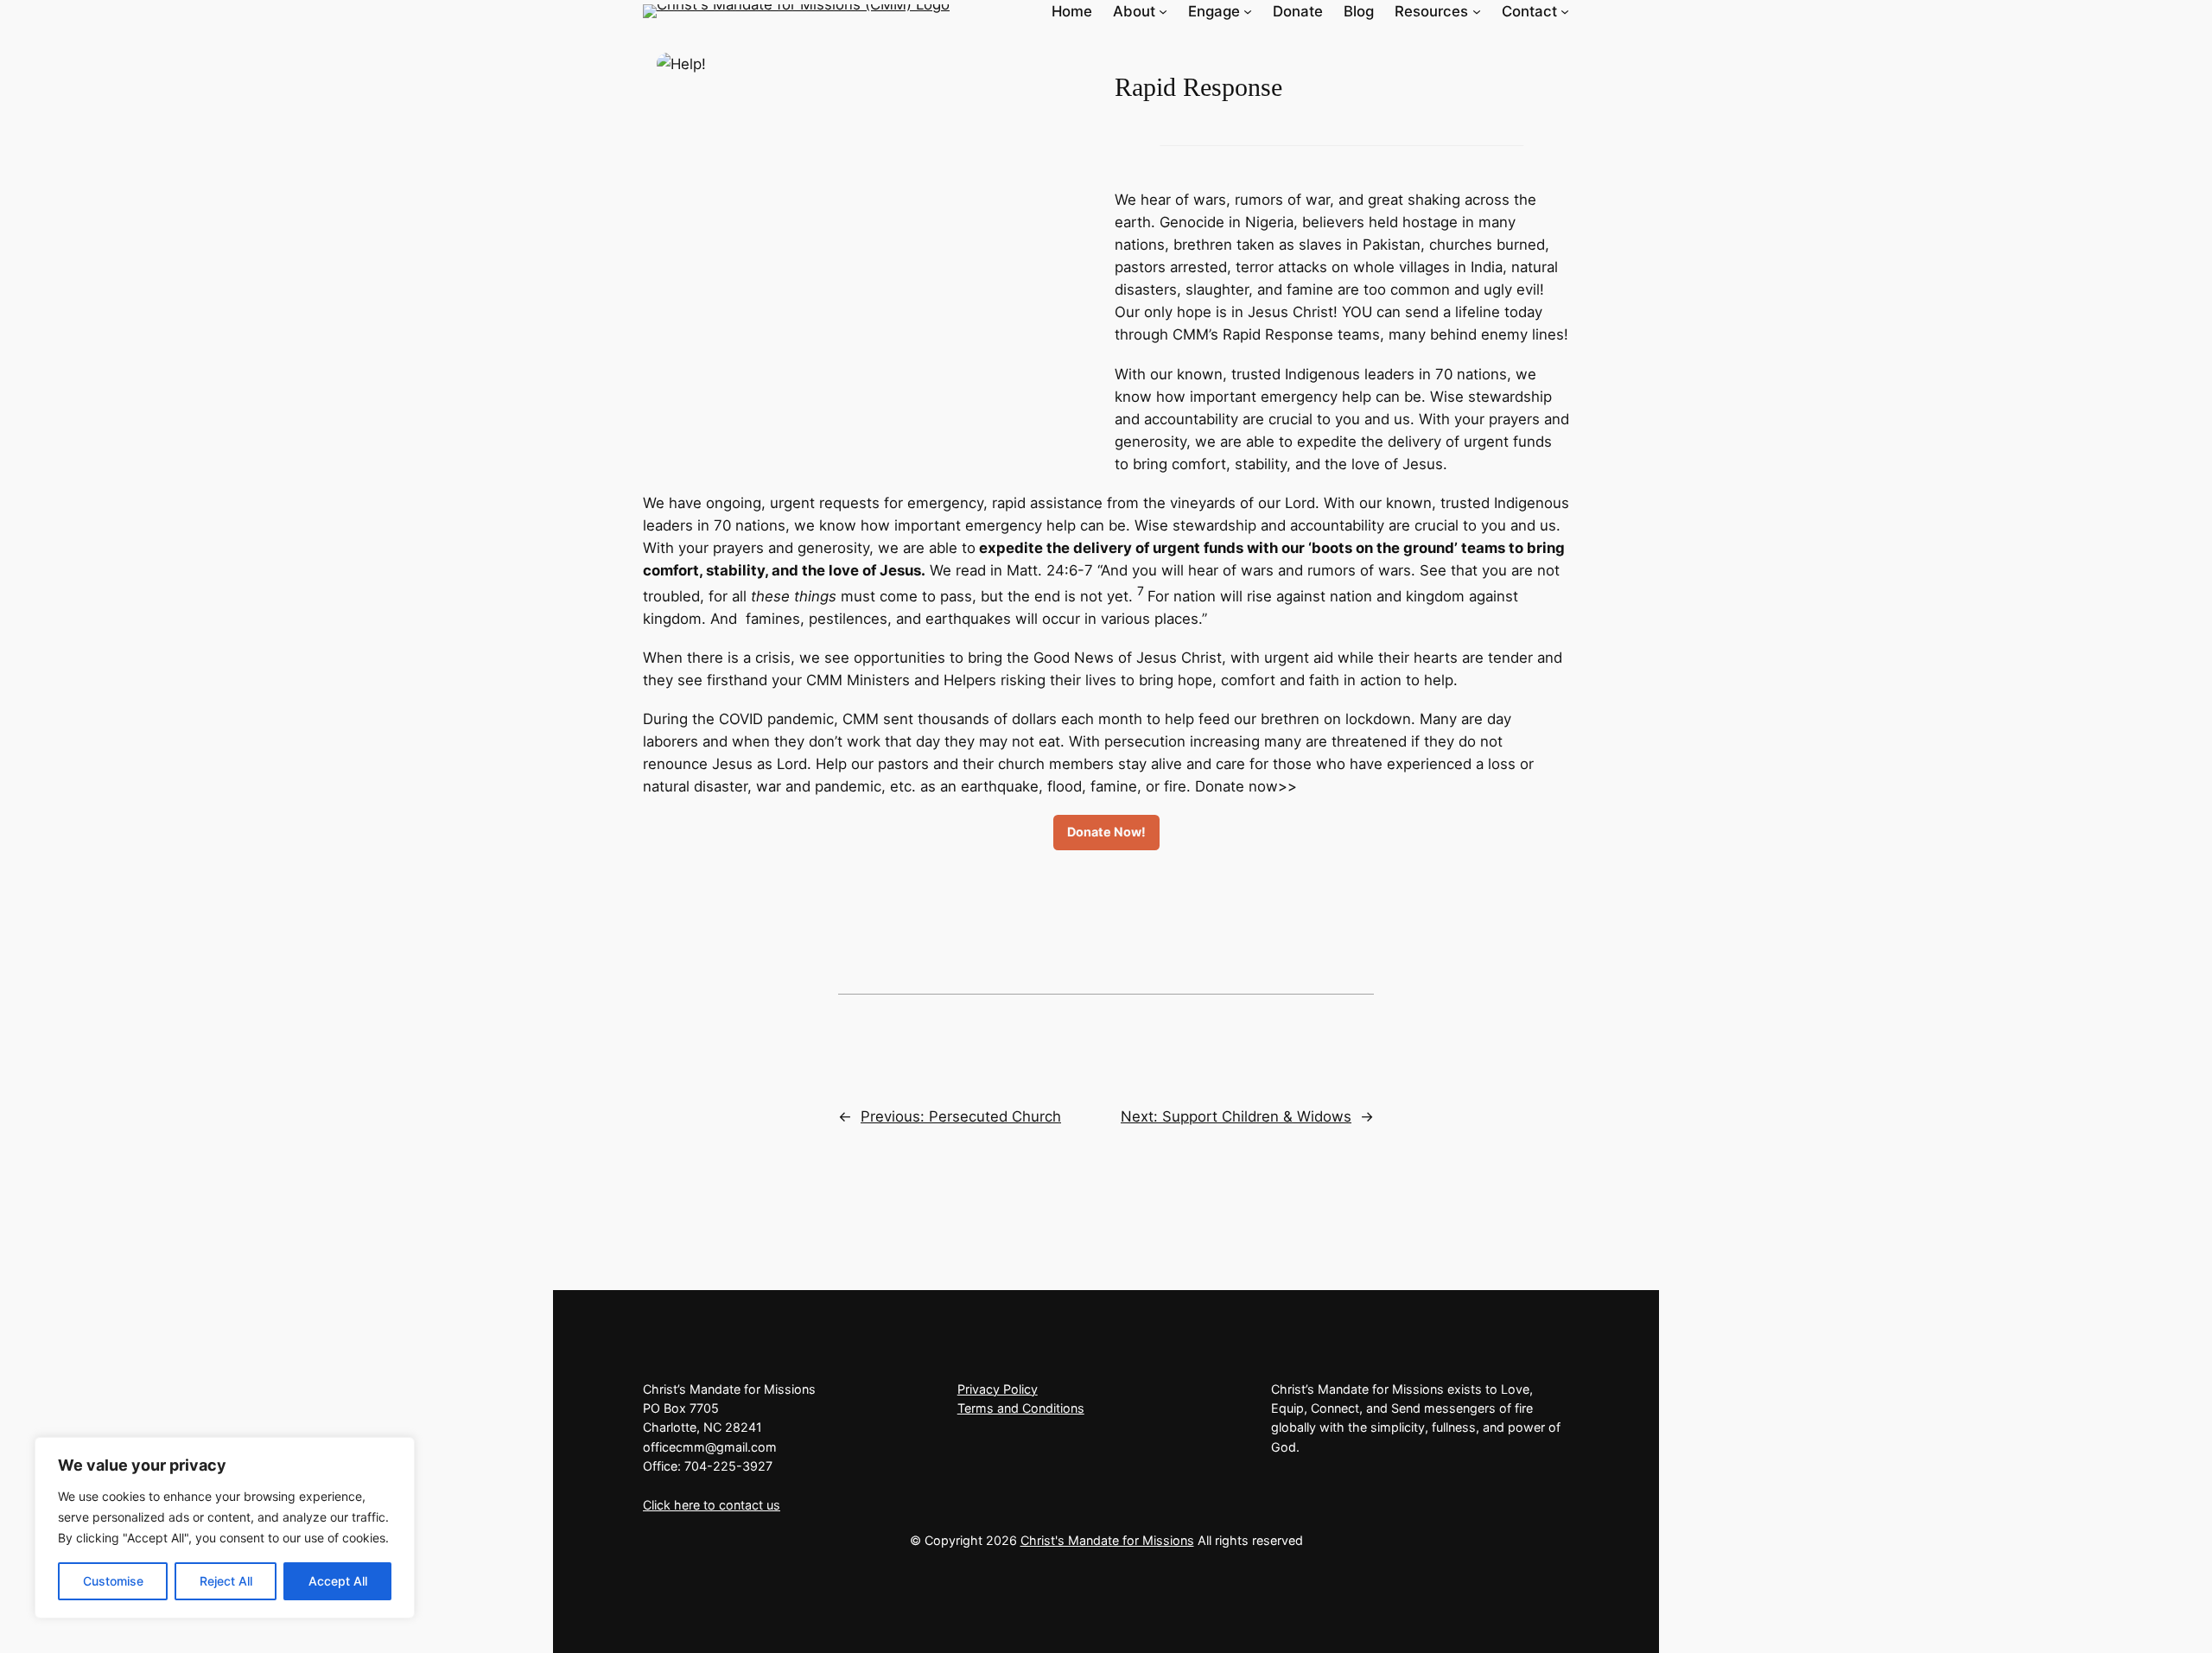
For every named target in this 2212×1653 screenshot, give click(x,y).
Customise (113, 1581)
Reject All (226, 1581)
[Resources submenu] (1477, 11)
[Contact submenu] (1565, 11)
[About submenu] (1163, 11)
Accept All (338, 1581)
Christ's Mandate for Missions (1107, 1540)
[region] (225, 1528)
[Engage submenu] (1248, 11)
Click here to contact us (712, 1505)
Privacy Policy (998, 1389)
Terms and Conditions (1021, 1408)
